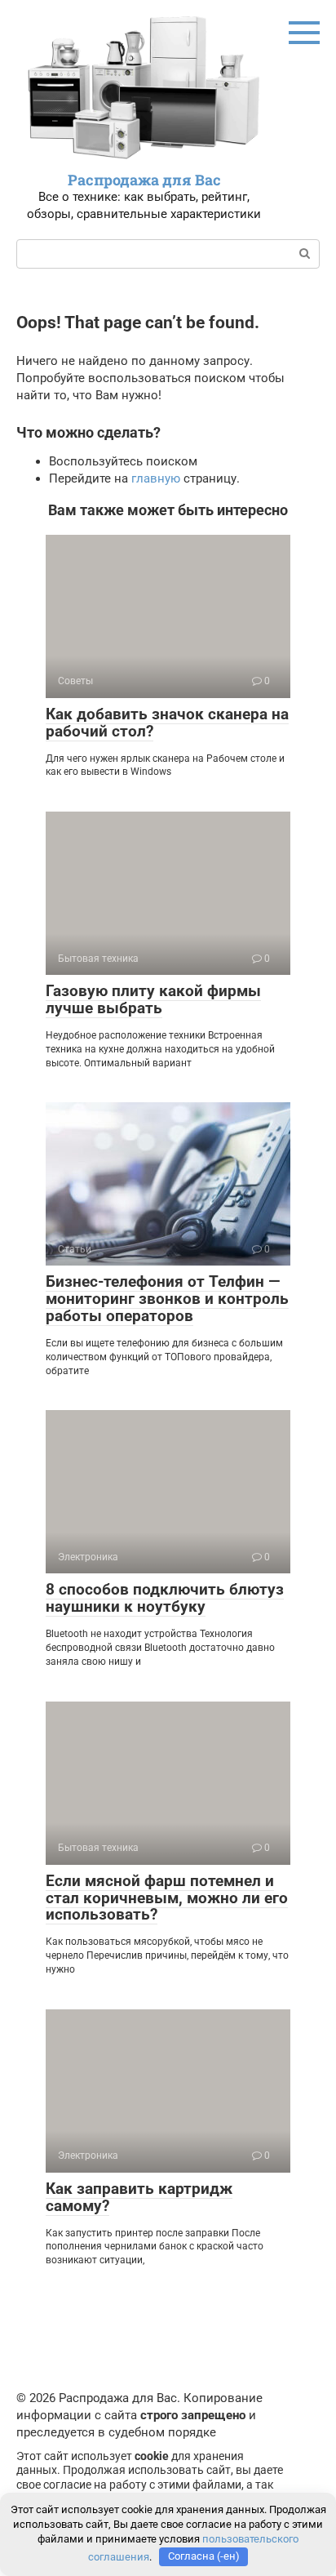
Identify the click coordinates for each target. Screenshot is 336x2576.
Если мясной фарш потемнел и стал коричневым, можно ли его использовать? (167, 1898)
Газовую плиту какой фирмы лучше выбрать (153, 999)
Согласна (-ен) (204, 2556)
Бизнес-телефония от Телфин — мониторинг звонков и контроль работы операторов (167, 1299)
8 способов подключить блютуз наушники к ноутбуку (165, 1598)
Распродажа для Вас (144, 180)
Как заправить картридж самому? (139, 2197)
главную (156, 478)
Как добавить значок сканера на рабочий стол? (167, 723)
